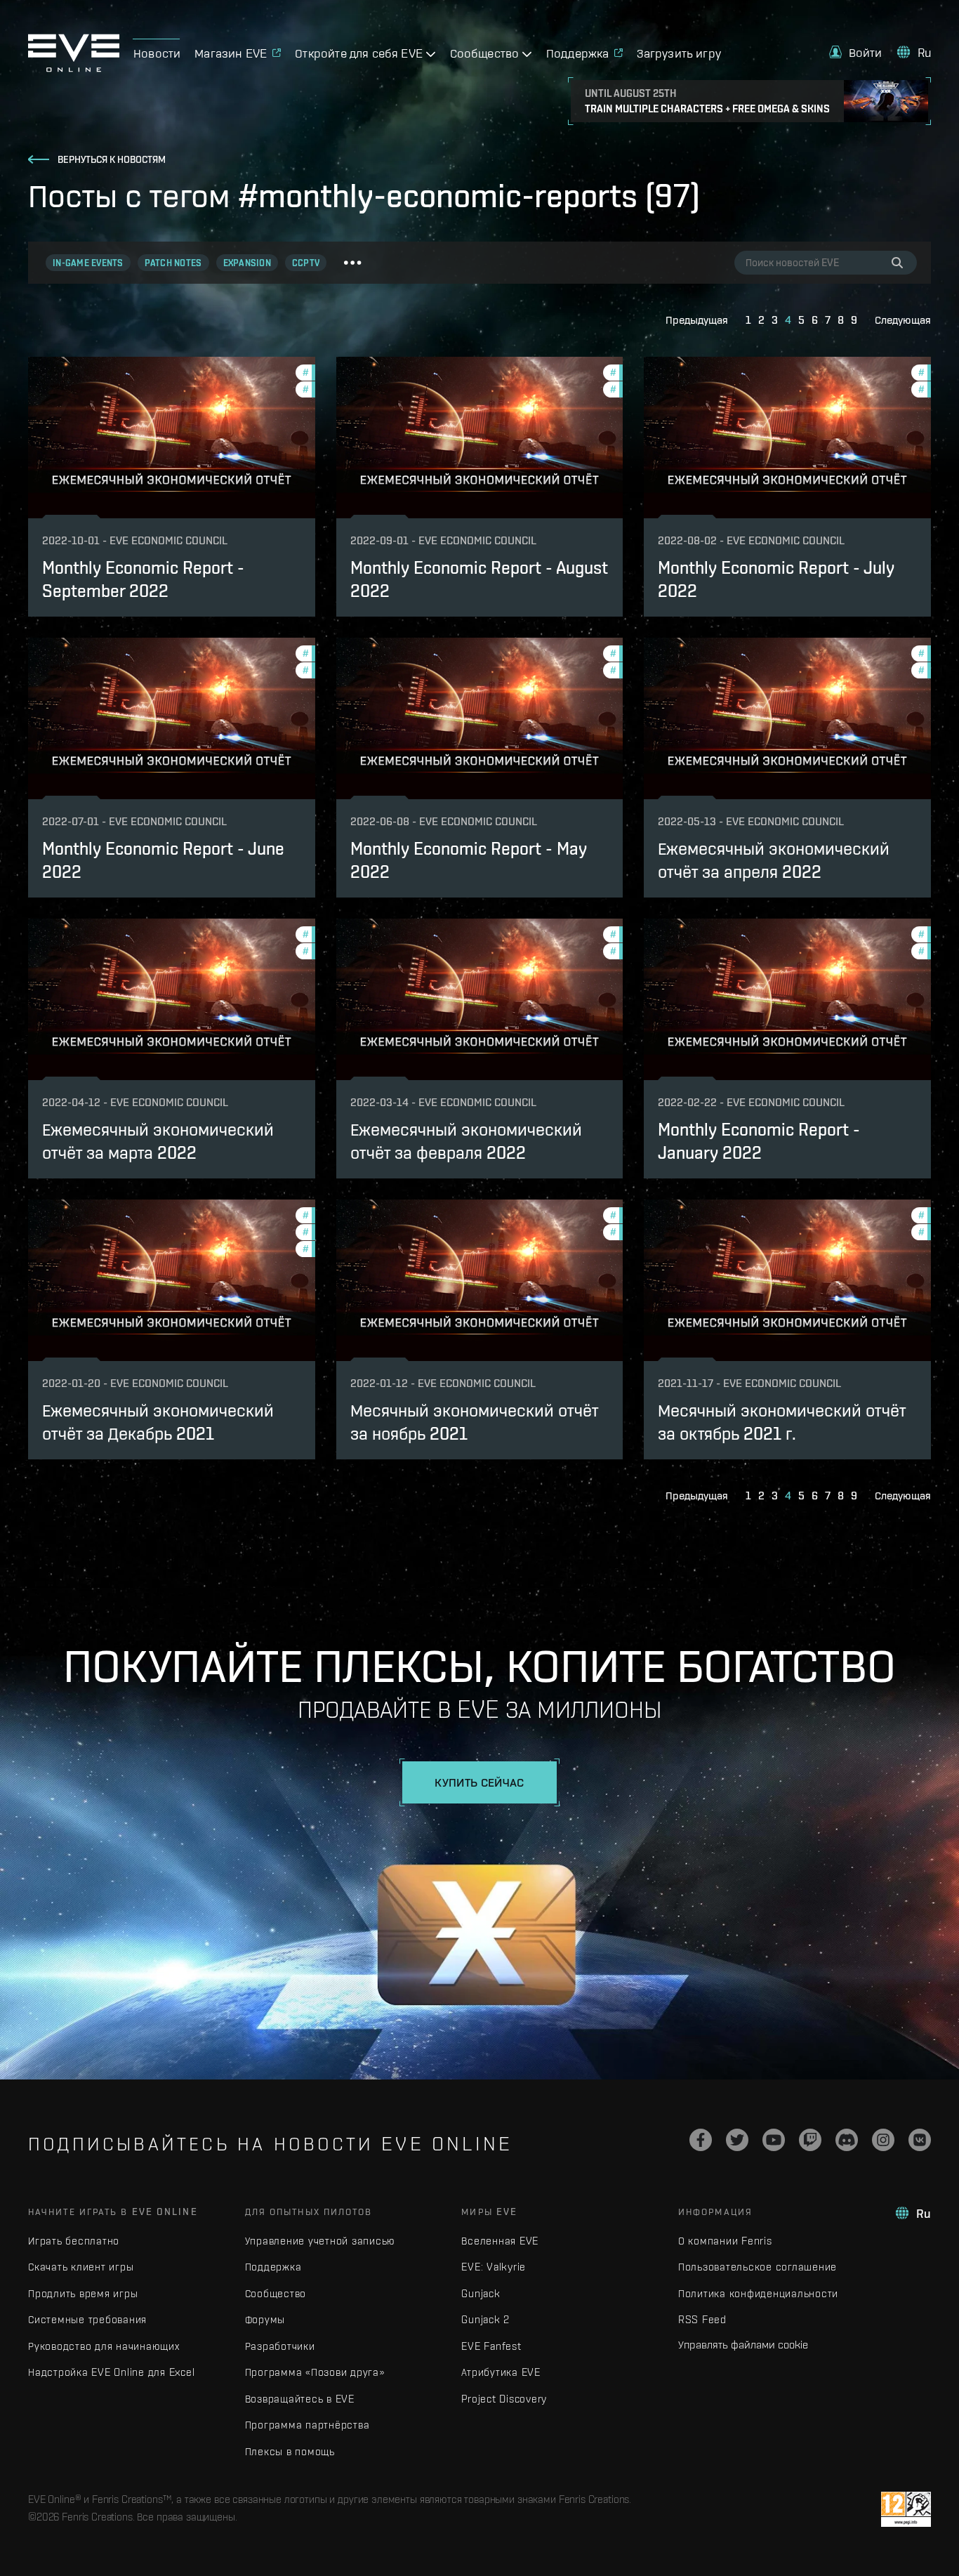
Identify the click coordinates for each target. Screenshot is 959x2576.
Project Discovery (504, 2399)
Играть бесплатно (74, 2241)
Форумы (265, 2319)
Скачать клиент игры (81, 2267)
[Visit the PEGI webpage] (906, 2509)
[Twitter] (737, 2140)
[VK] (920, 2140)
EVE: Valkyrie (494, 2267)
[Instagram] (883, 2140)
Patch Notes (173, 263)
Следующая (903, 320)
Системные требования (87, 2319)
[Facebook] (701, 2140)
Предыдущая (697, 320)
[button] (856, 52)
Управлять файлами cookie (743, 2344)
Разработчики (280, 2346)
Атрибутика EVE (501, 2372)
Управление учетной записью (320, 2241)
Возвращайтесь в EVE (300, 2399)
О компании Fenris (725, 2241)
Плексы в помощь (290, 2451)
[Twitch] (810, 2140)
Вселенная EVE (500, 2241)
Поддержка (273, 2267)
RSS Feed (702, 2319)
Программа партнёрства (307, 2425)
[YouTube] (774, 2140)
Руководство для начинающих (104, 2346)
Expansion (247, 263)
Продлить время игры (83, 2293)
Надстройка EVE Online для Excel (111, 2372)
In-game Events (88, 263)
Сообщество (276, 2293)
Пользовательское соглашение (758, 2267)
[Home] (74, 68)
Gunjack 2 (485, 2319)
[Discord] (847, 2140)
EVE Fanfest (491, 2346)
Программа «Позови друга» (315, 2372)
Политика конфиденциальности (758, 2293)
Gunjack (481, 2293)
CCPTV (306, 263)
